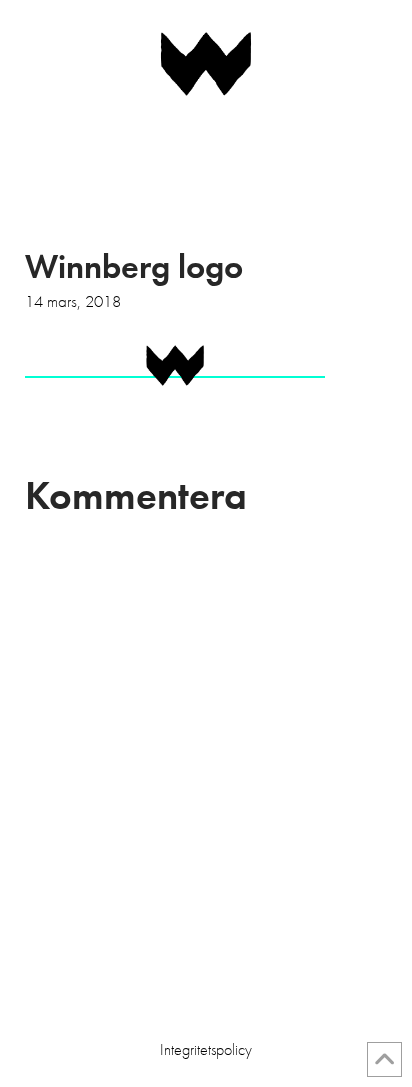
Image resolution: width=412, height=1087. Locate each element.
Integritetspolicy (206, 1050)
